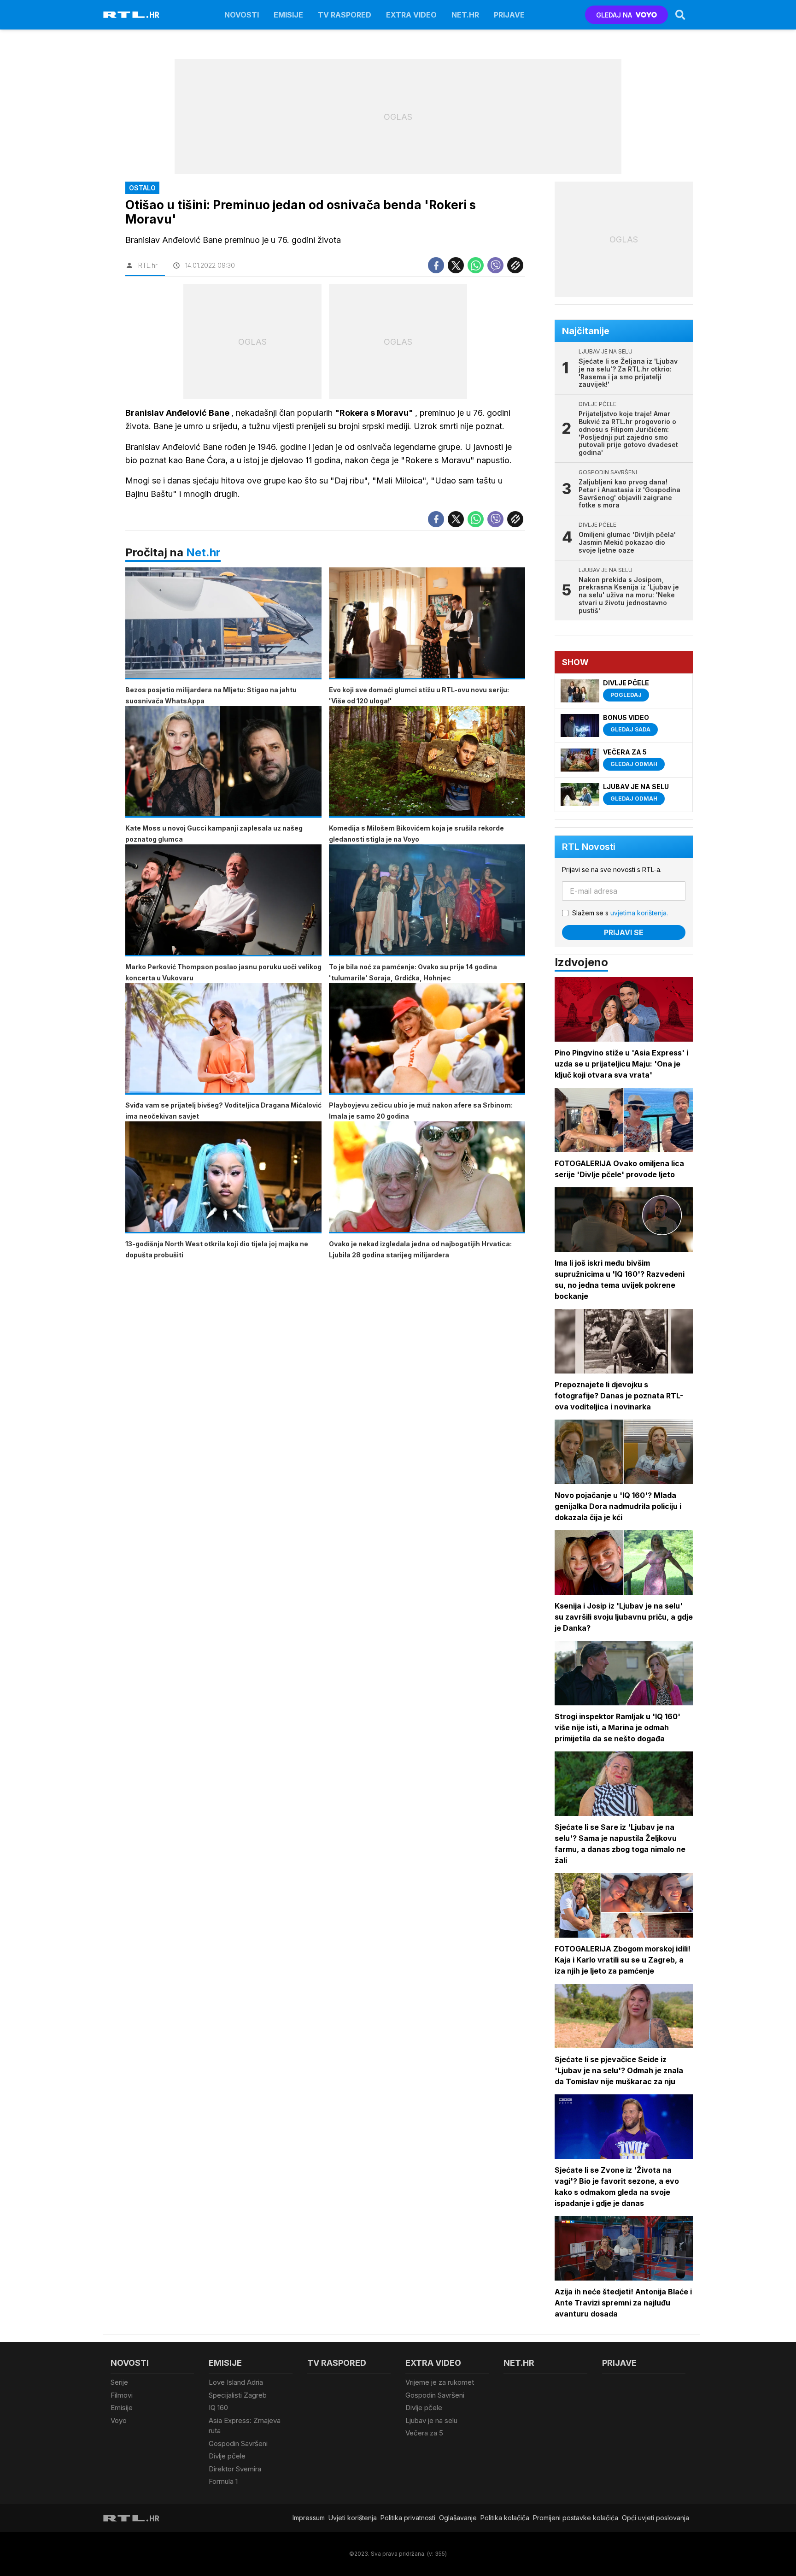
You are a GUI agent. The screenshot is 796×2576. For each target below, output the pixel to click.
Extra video (411, 15)
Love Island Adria (236, 2382)
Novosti (242, 15)
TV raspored (345, 15)
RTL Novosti (589, 847)
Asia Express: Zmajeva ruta (245, 2426)
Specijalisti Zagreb (238, 2395)
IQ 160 (218, 2408)
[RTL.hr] (131, 15)
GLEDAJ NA (614, 15)
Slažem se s (620, 913)
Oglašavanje (458, 2518)
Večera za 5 (424, 2433)
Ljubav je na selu (431, 2420)
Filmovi (122, 2395)
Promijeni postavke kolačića (576, 2518)
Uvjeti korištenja (353, 2518)
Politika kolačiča (505, 2518)
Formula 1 (223, 2481)
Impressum (309, 2518)
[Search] (680, 15)
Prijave (509, 15)
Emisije (288, 15)
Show (575, 662)
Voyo (119, 2420)
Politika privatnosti (408, 2518)
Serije (119, 2382)
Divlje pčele (227, 2456)
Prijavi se (624, 932)
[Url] (515, 265)
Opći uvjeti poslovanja (656, 2518)
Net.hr (203, 552)
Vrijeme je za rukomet (440, 2382)
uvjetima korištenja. (639, 913)
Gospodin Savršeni (238, 2443)
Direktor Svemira (235, 2469)
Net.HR (465, 15)
